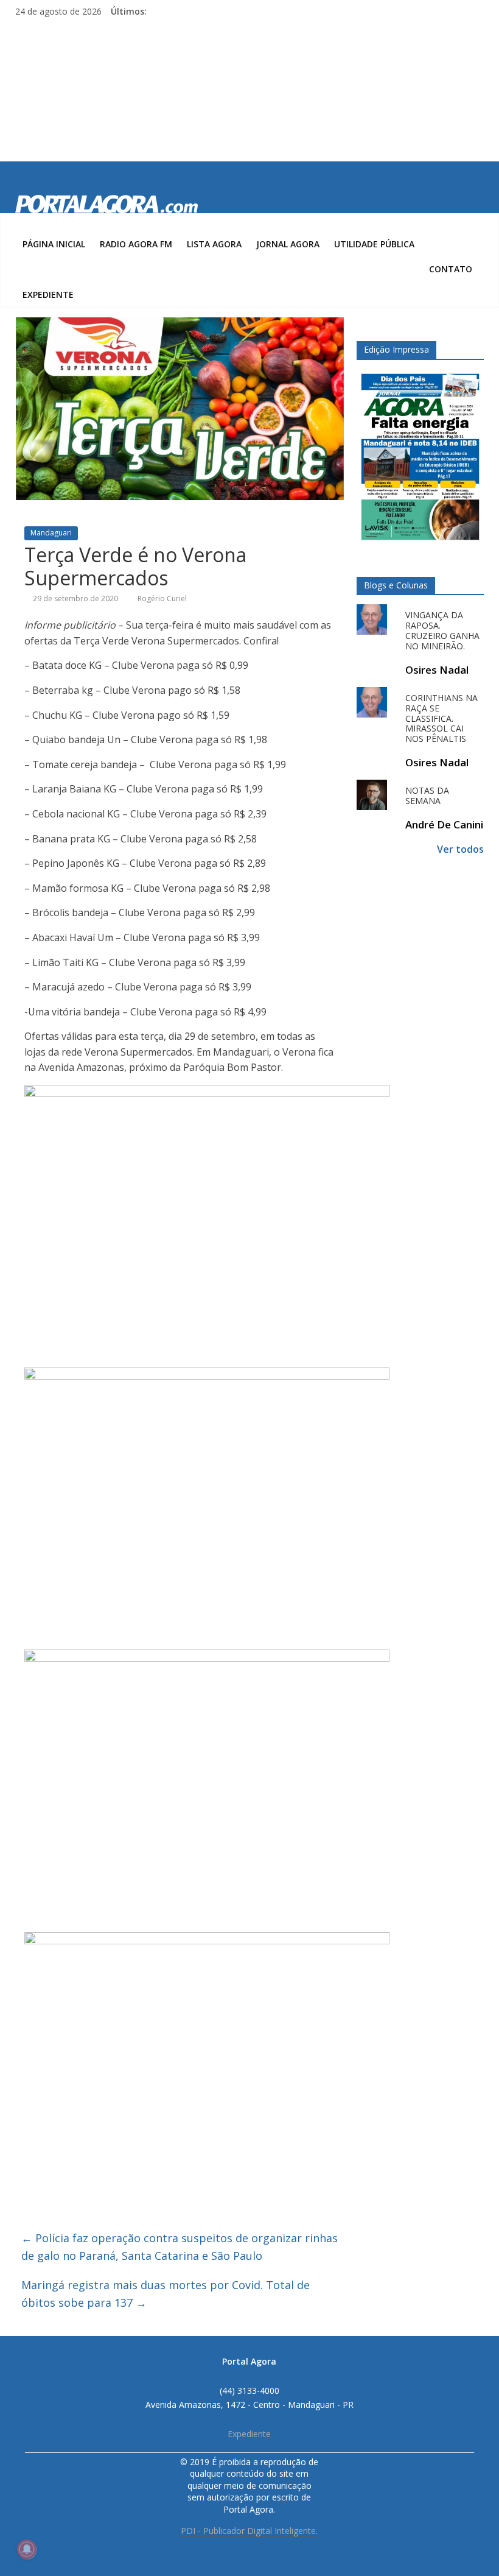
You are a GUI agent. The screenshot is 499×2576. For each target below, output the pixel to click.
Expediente (48, 295)
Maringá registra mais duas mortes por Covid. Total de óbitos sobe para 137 (166, 2294)
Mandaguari (51, 533)
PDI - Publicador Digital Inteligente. (249, 2531)
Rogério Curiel (162, 598)
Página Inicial (54, 244)
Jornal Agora (288, 244)
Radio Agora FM (136, 244)
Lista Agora (214, 244)
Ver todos (460, 849)
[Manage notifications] (27, 2549)
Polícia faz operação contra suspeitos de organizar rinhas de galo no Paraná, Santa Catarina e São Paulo (180, 2247)
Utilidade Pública (374, 244)
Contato (451, 269)
